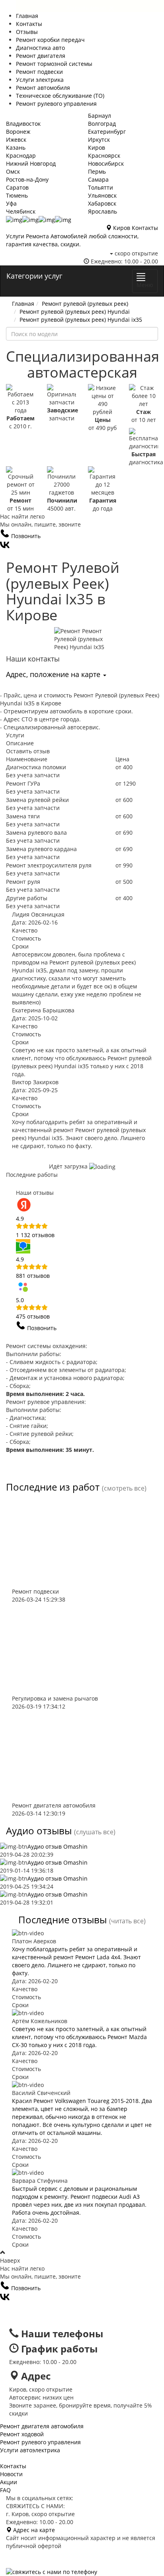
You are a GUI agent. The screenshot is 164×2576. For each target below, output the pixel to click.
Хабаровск (102, 203)
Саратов (17, 187)
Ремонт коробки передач (50, 40)
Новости (11, 2474)
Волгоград (102, 124)
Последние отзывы (62, 1920)
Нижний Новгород (31, 163)
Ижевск (16, 140)
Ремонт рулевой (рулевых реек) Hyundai (75, 312)
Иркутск (99, 140)
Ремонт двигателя (41, 56)
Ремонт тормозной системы (54, 64)
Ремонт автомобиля (43, 88)
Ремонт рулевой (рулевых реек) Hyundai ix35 (81, 320)
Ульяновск (102, 195)
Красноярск (104, 155)
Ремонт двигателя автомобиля (42, 2426)
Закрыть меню (90, 6)
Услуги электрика (40, 80)
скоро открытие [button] (136, 253)
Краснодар (21, 155)
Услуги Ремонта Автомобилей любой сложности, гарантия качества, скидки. (72, 240)
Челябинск (21, 211)
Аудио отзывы (39, 1831)
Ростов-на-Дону (27, 179)
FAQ (5, 2490)
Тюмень (17, 195)
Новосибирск (106, 163)
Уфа (11, 203)
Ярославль (102, 211)
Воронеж (18, 132)
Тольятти (101, 187)
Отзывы (27, 32)
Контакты (29, 24)
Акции (9, 2482)
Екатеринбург (107, 132)
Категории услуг (34, 276)
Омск (13, 171)
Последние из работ (53, 1487)
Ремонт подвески (39, 72)
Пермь (97, 171)
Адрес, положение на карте (54, 674)
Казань (16, 148)
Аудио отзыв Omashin (58, 1846)
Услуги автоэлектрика (30, 2450)
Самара (98, 179)
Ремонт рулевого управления (56, 104)
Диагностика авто (40, 48)
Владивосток (23, 124)
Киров (97, 148)
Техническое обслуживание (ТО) (60, 96)
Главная (27, 16)
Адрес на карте (33, 2530)
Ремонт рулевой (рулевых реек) (85, 304)
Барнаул (100, 116)
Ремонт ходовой (22, 2434)
